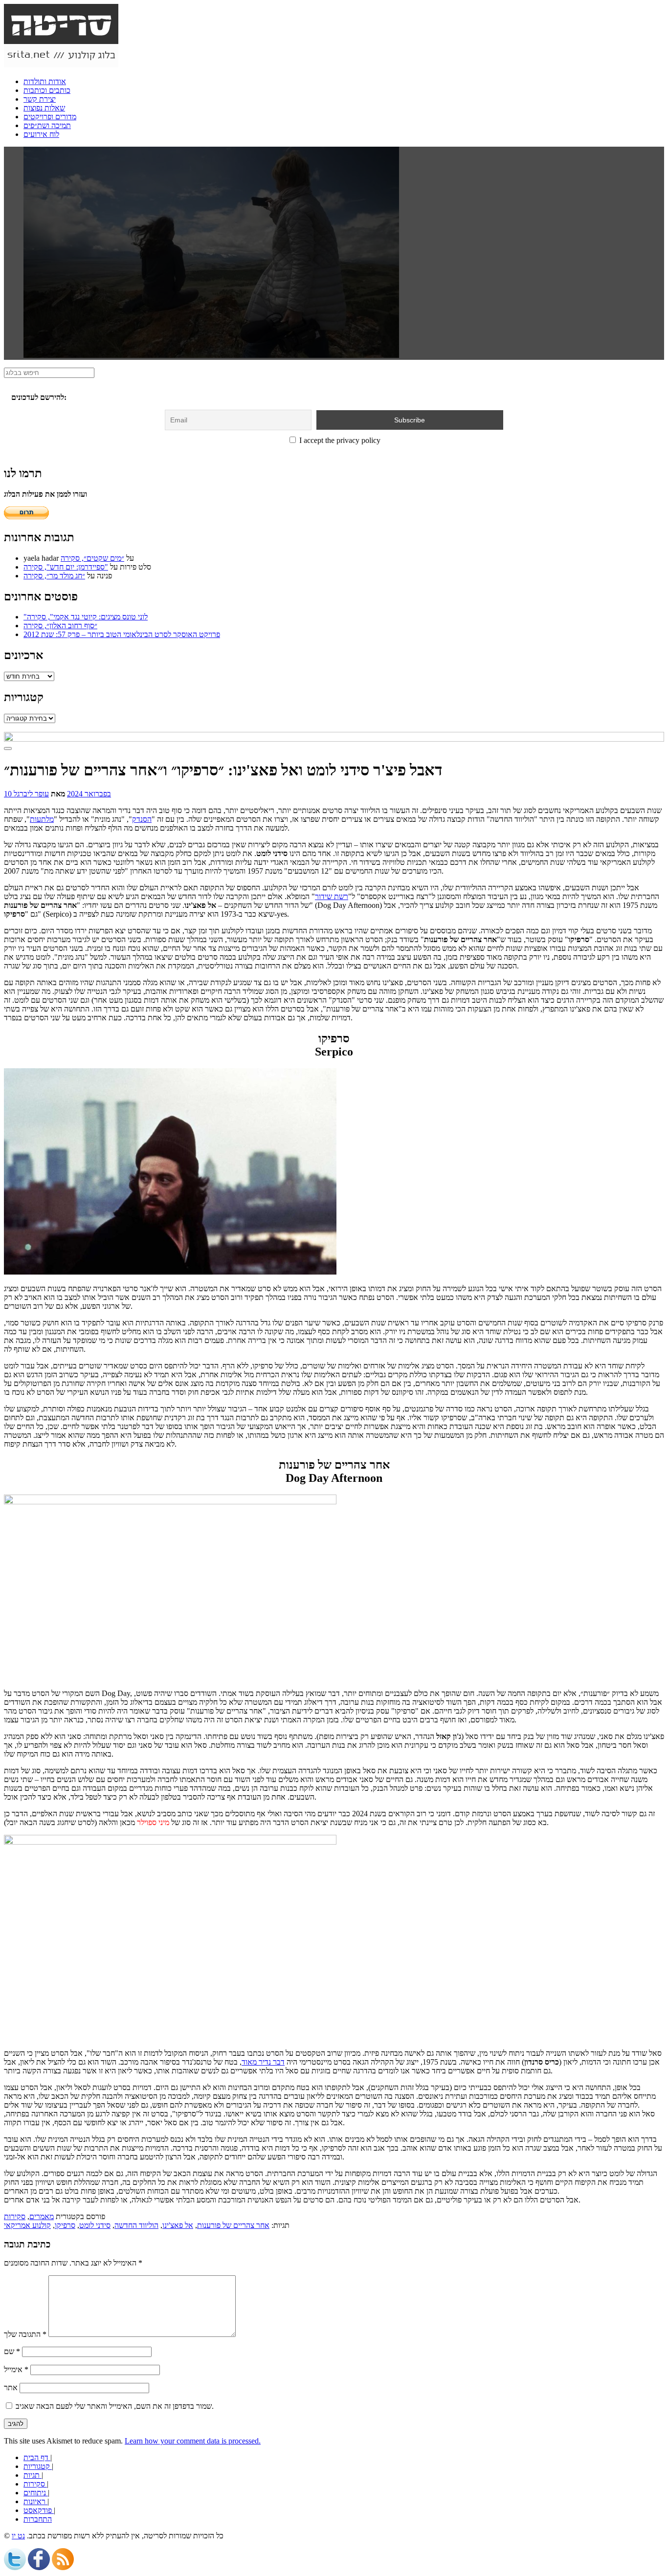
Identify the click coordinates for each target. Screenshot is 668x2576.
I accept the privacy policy (339, 440)
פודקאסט (39, 2510)
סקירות (15, 2216)
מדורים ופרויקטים (50, 117)
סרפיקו (65, 2225)
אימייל (16, 2369)
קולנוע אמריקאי (27, 2225)
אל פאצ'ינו (178, 2225)
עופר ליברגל (31, 794)
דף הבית (37, 2457)
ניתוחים (36, 2493)
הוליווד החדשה (136, 2225)
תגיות (33, 2475)
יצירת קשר (40, 99)
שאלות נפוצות (44, 108)
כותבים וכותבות (47, 90)
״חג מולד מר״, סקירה (54, 576)
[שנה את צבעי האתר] (8, 749)
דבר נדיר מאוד (263, 2062)
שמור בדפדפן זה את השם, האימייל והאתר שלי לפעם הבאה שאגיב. (115, 2406)
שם (12, 2351)
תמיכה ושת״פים (47, 125)
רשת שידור (332, 896)
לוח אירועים (41, 134)
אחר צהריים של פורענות (233, 2225)
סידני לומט (95, 2225)
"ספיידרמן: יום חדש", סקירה (66, 567)
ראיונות (35, 2501)
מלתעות (42, 819)
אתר (11, 2388)
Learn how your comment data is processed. (193, 2441)
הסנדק (142, 819)
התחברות (38, 2519)
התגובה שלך (25, 2334)
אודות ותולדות (45, 81)
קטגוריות (38, 2466)
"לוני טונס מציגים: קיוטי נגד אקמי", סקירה (86, 617)
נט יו (18, 2536)
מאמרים (42, 2216)
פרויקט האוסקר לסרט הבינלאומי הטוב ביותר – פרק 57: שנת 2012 (122, 634)
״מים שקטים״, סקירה (92, 558)
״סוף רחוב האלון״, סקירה (60, 626)
